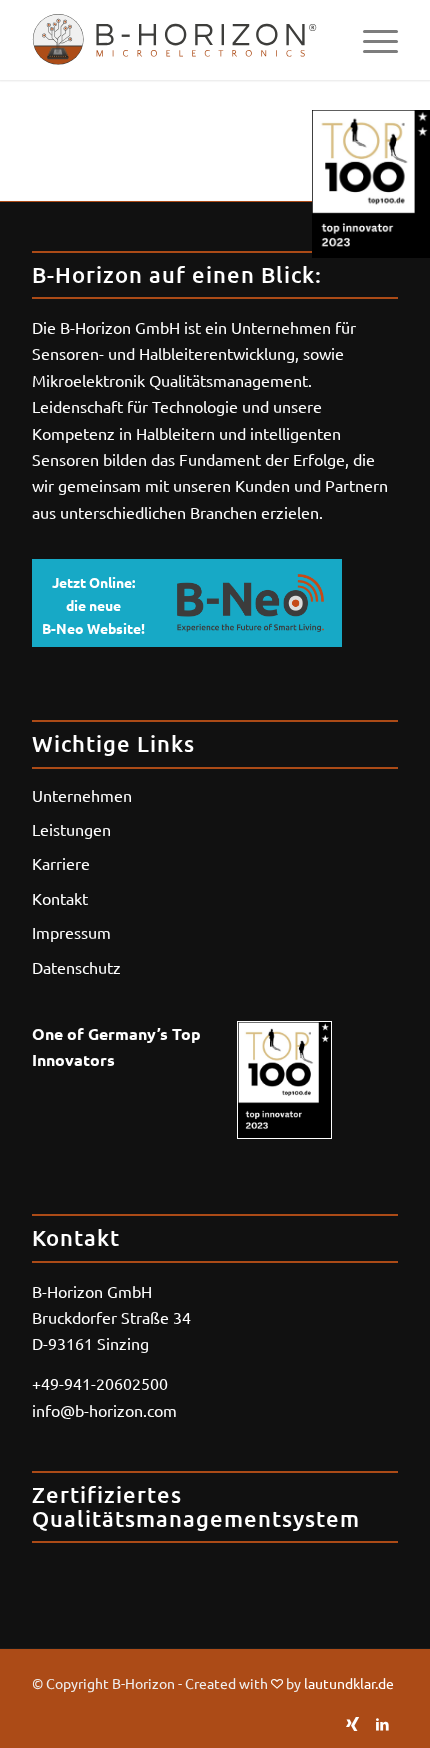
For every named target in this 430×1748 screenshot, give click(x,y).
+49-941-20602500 (100, 1383)
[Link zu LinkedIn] (383, 1723)
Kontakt (60, 898)
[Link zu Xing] (353, 1723)
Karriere (61, 863)
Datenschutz (76, 967)
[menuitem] (370, 40)
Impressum (71, 932)
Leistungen (71, 829)
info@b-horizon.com (104, 1410)
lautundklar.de (349, 1683)
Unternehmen (82, 795)
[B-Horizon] (178, 40)
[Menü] (370, 40)
